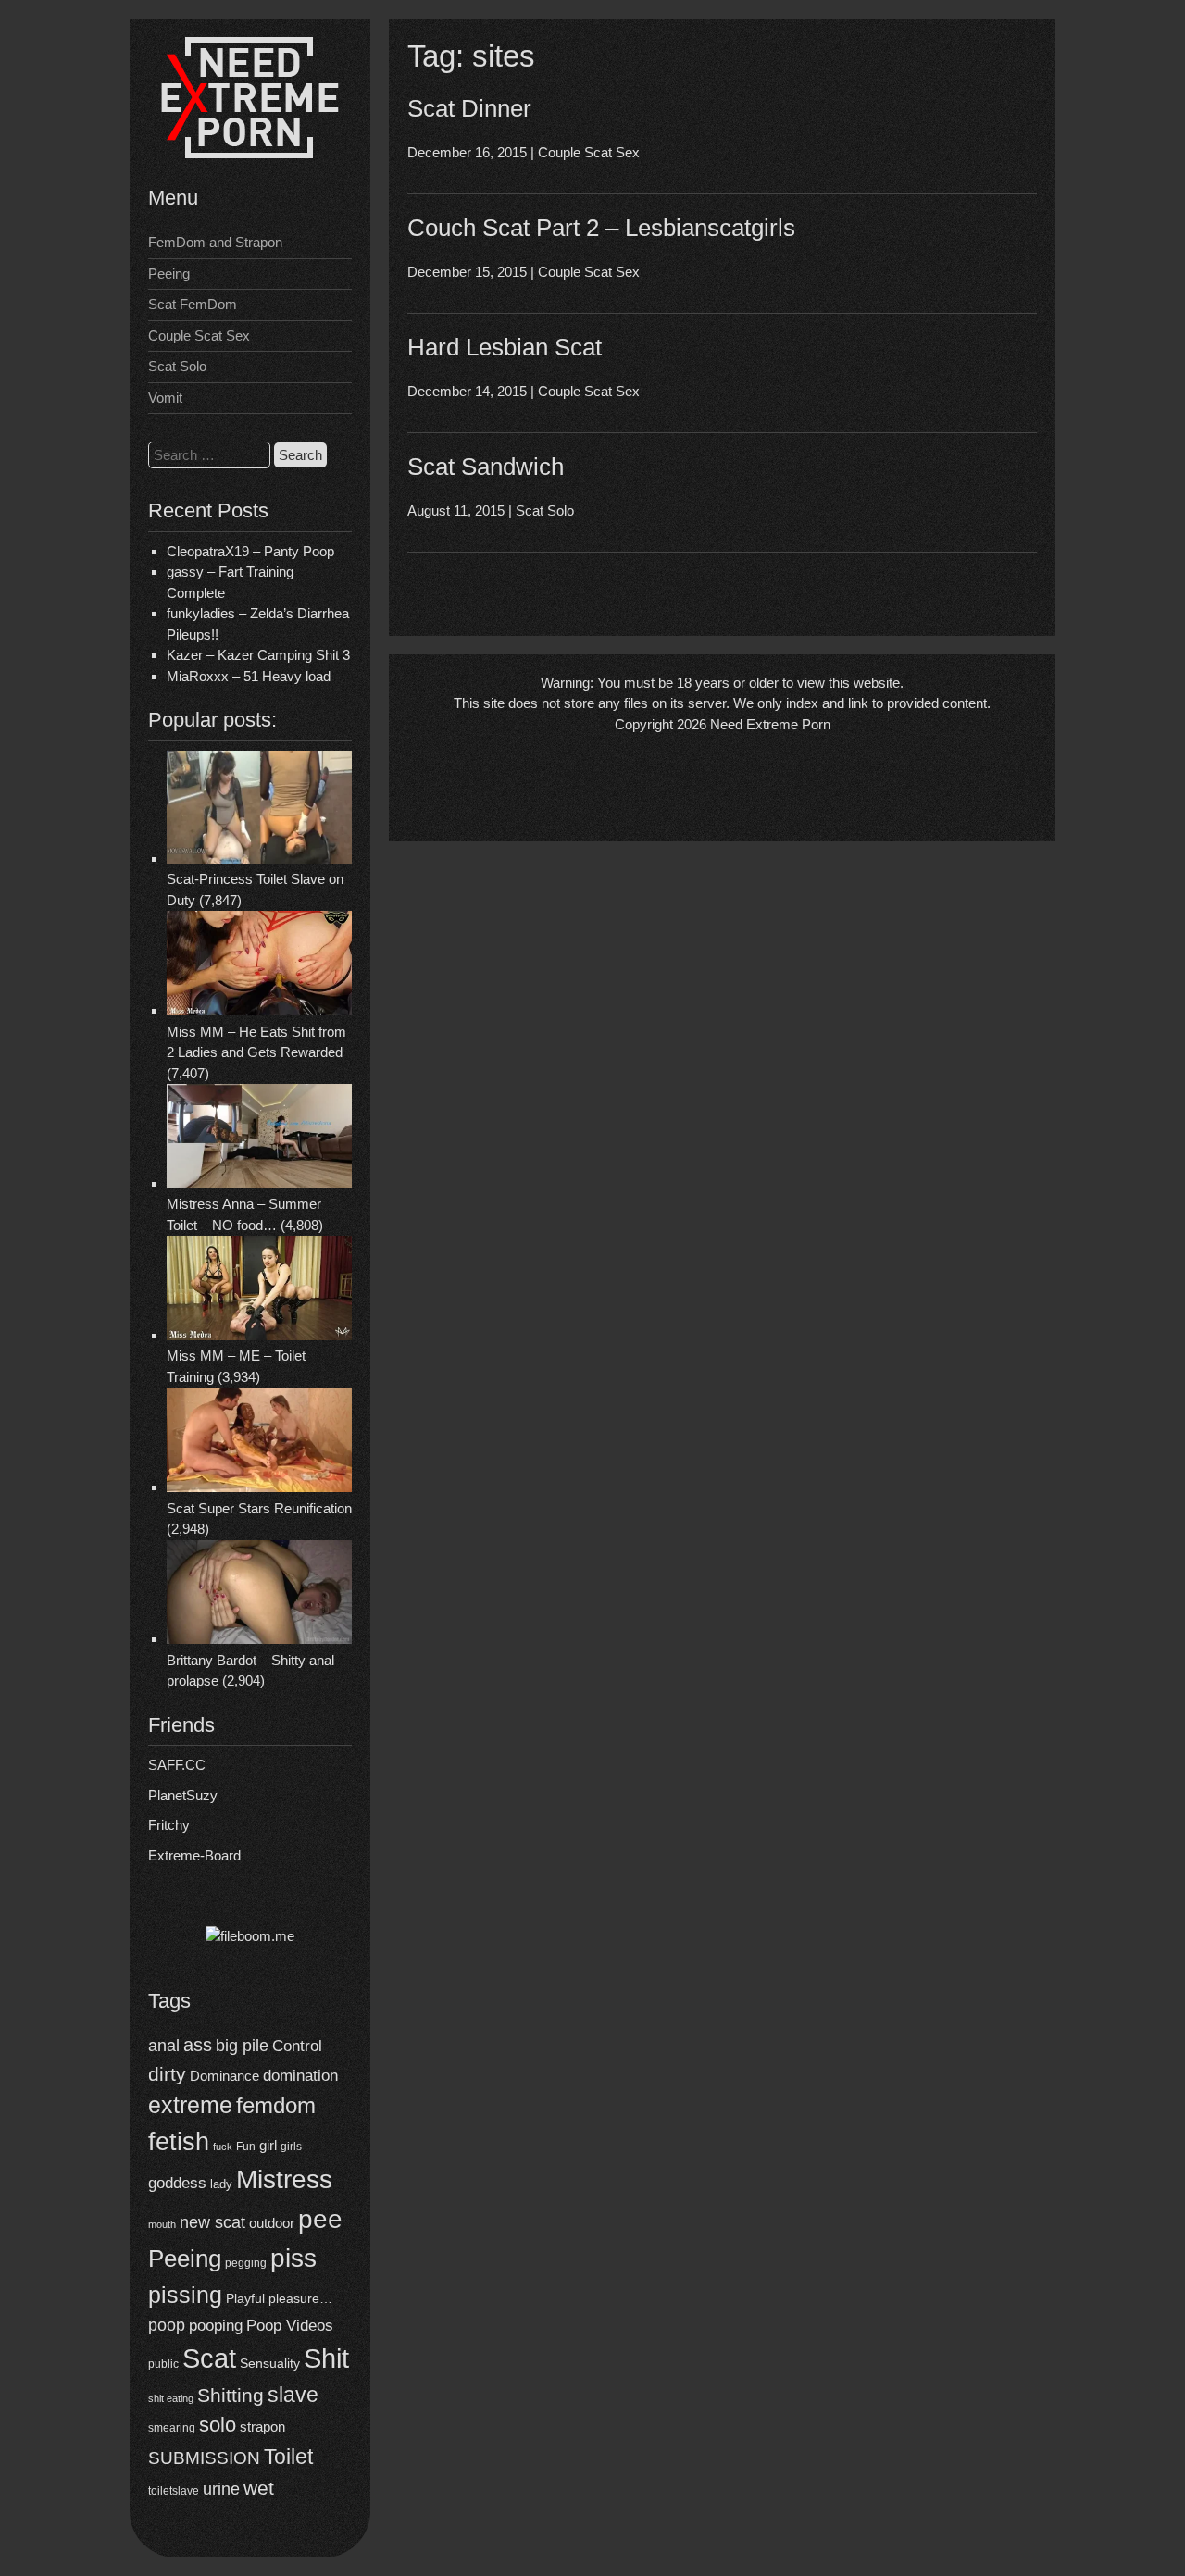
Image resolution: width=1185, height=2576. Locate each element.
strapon (262, 2427)
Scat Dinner (469, 108)
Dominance (225, 2076)
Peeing (169, 274)
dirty (167, 2074)
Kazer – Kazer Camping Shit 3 (258, 655)
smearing (172, 2427)
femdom (276, 2105)
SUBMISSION (204, 2458)
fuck (223, 2147)
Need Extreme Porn (770, 724)
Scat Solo (177, 366)
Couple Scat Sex (199, 336)
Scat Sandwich (486, 467)
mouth (162, 2224)
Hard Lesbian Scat (505, 347)
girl (268, 2145)
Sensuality (270, 2364)
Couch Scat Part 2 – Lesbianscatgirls (601, 228)
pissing (185, 2295)
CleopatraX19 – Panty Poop (250, 551)
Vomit (165, 398)
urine (221, 2489)
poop (167, 2325)
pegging (246, 2263)
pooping (216, 2326)
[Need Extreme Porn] (250, 153)
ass (198, 2045)
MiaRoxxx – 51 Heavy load (249, 676)
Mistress (284, 2179)
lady (221, 2184)
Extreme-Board (194, 1855)
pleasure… (300, 2299)
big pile (242, 2045)
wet (259, 2488)
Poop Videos (290, 2326)
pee (320, 2219)
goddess (177, 2183)
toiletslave (174, 2491)
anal (164, 2046)
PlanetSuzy (183, 1795)
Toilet (288, 2457)
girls (291, 2146)
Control (297, 2046)
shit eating (171, 2398)
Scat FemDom (193, 304)
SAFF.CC (177, 1765)
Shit (326, 2358)
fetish (179, 2141)
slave (293, 2395)
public (163, 2364)
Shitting (231, 2395)
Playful (245, 2298)
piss (293, 2258)
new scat (212, 2222)
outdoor (272, 2223)
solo (218, 2425)
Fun (246, 2147)
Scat (209, 2358)
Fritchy (169, 1825)
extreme (190, 2105)
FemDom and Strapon (215, 242)
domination (300, 2076)
